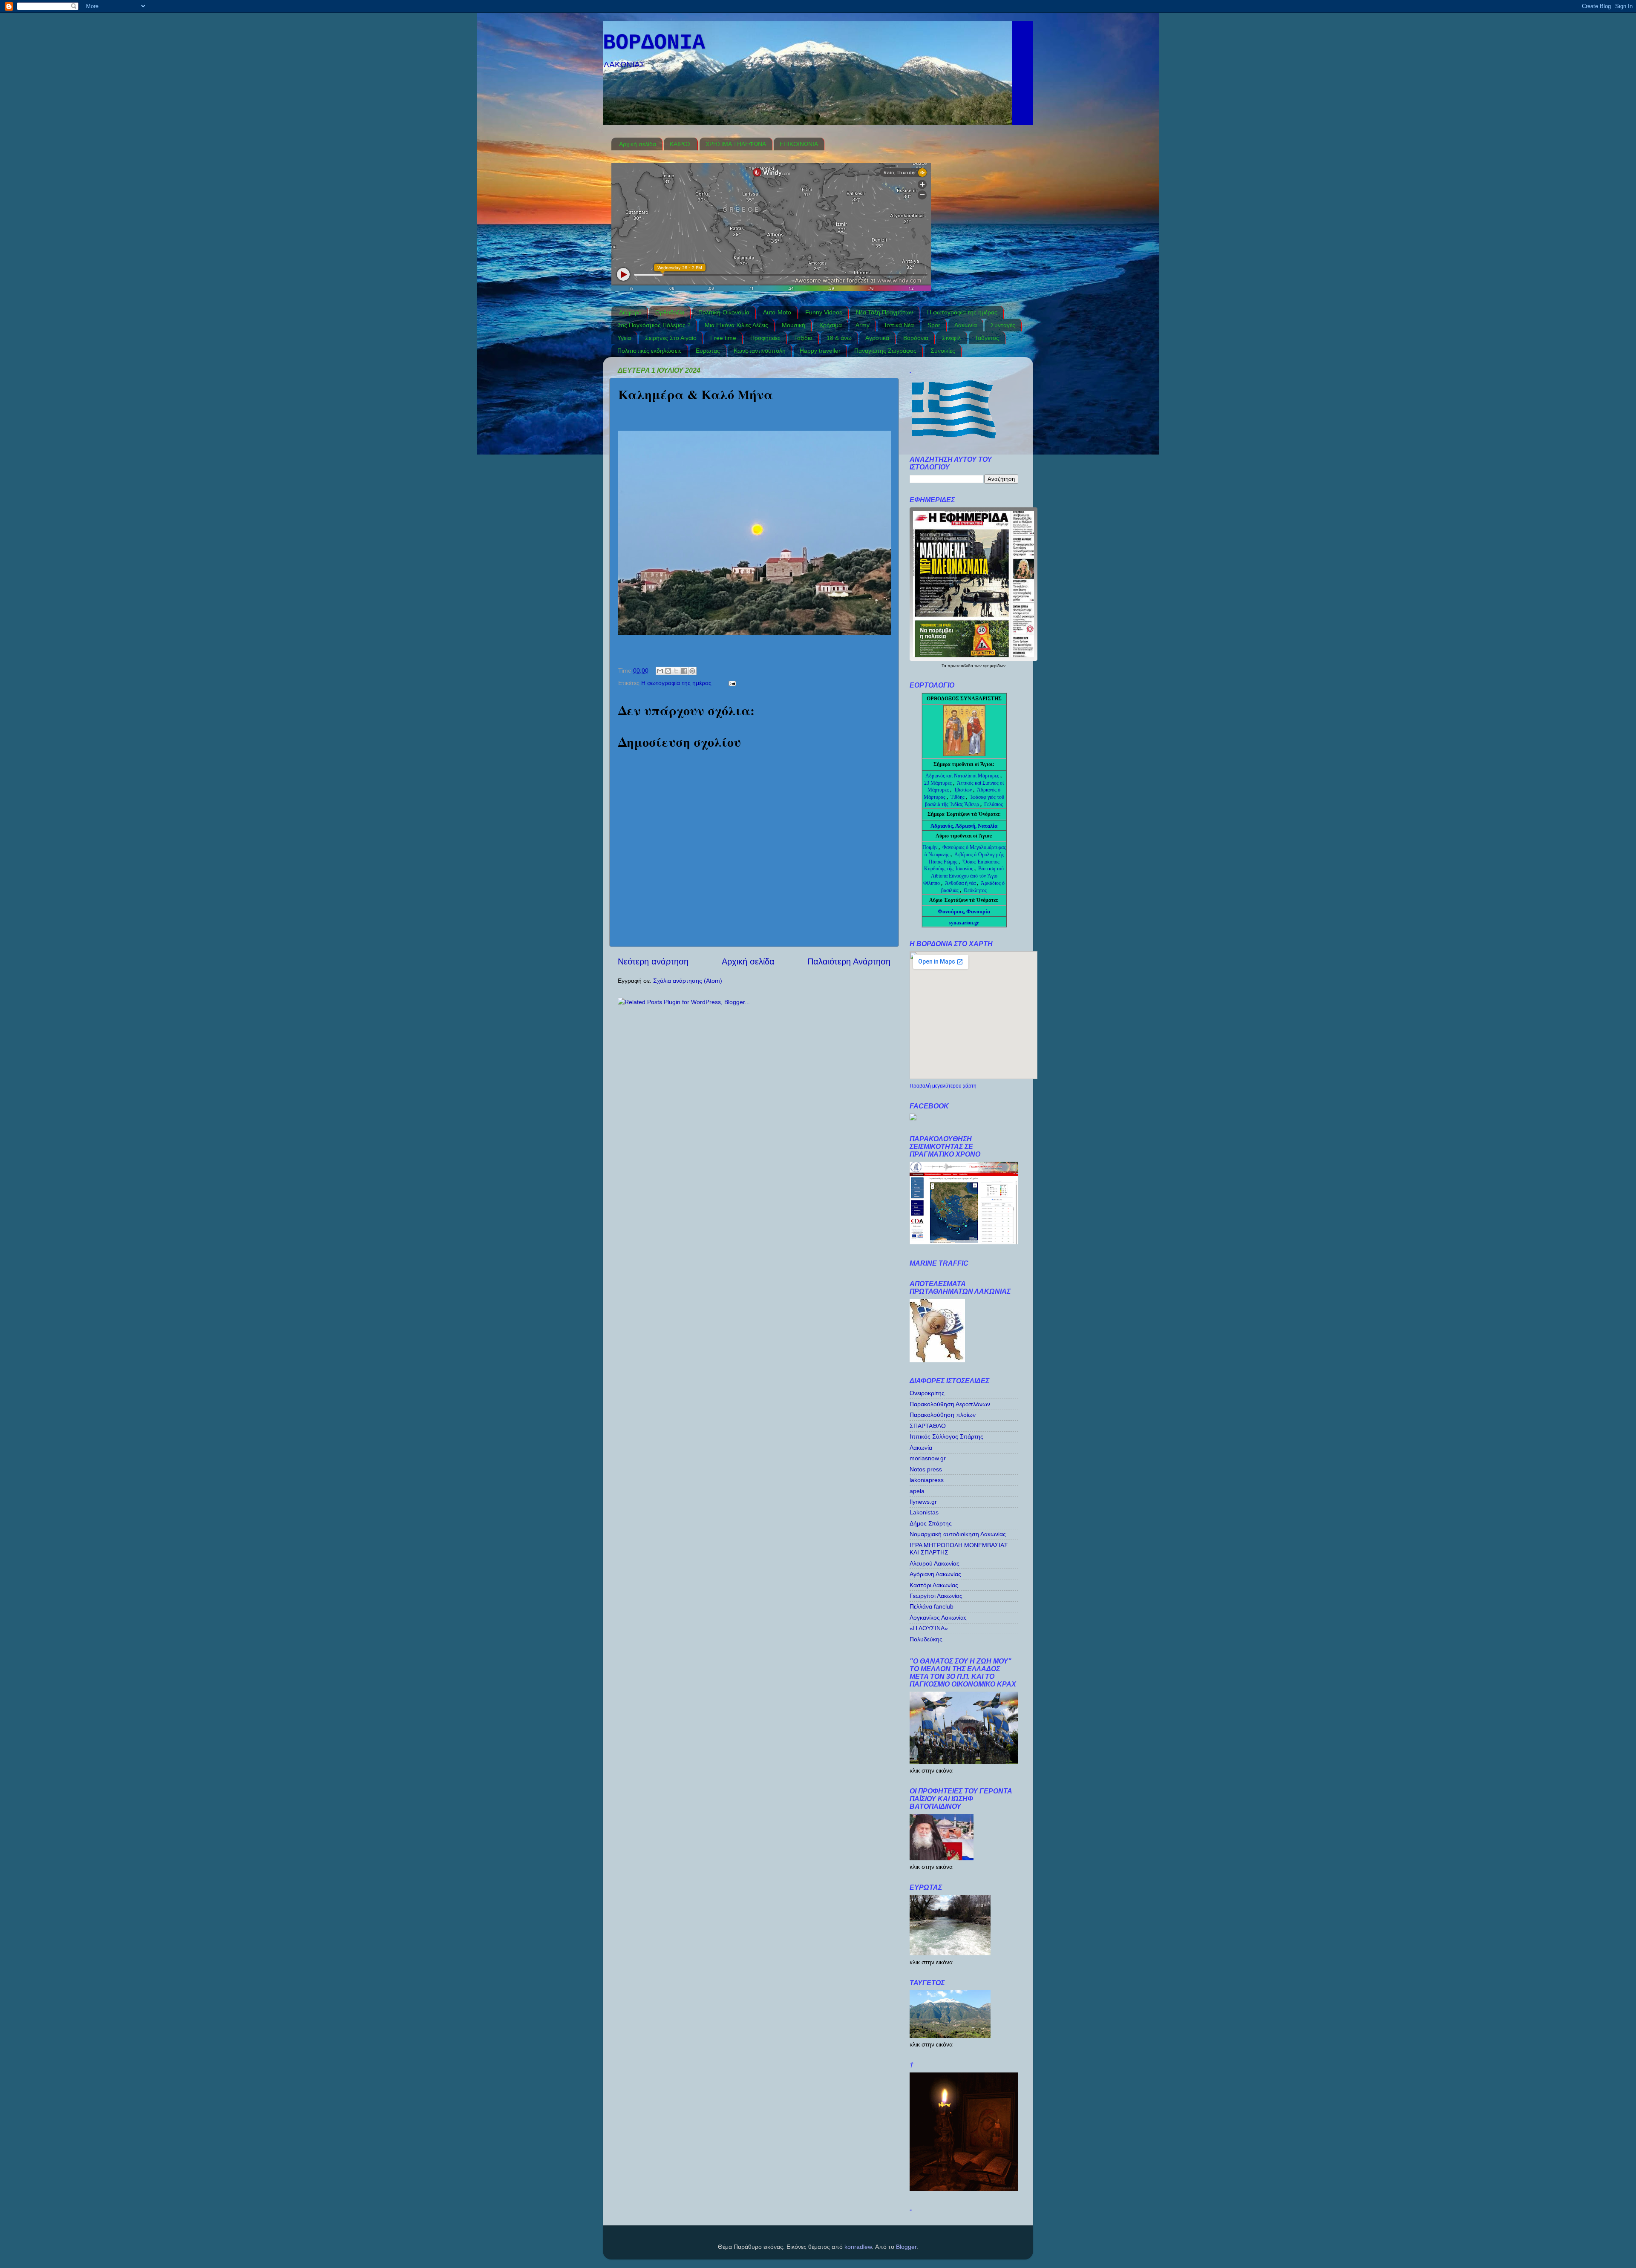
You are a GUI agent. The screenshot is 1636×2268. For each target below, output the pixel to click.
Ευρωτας (708, 351)
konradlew (858, 2247)
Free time (723, 338)
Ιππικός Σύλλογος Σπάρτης (946, 1436)
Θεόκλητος (975, 890)
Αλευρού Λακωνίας (935, 1563)
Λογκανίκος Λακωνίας (938, 1618)
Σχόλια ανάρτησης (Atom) (688, 981)
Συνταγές (1003, 325)
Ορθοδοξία (670, 312)
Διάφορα (630, 312)
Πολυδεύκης (926, 1639)
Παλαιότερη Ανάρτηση (849, 961)
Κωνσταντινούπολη (760, 351)
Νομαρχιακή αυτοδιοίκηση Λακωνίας (958, 1534)
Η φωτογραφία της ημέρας (962, 312)
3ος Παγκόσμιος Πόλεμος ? (654, 325)
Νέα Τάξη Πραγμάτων (884, 312)
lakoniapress (927, 1480)
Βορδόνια (916, 338)
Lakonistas (924, 1512)
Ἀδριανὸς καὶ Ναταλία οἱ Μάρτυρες (963, 776)
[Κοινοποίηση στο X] (676, 671)
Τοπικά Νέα (899, 325)
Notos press (926, 1469)
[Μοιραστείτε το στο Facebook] (684, 671)
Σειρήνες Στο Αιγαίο (671, 338)
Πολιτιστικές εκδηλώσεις (650, 351)
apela (917, 1491)
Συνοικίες (943, 351)
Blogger (906, 2247)
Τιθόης (958, 797)
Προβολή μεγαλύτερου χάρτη (943, 1086)
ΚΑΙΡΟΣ (681, 144)
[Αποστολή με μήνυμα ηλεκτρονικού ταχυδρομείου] (660, 671)
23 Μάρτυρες (939, 783)
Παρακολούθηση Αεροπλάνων (950, 1404)
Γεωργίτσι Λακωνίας (936, 1596)
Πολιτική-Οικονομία (724, 312)
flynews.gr (923, 1502)
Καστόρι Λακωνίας (934, 1585)
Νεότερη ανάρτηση (653, 961)
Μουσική (794, 325)
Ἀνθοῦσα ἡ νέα (960, 883)
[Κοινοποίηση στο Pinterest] (692, 671)
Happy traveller (820, 351)
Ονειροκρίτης (927, 1393)
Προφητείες (765, 338)
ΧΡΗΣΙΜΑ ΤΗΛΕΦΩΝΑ (736, 144)
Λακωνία (966, 325)
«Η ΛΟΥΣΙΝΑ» (929, 1628)
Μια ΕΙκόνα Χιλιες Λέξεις (736, 325)
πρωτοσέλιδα (961, 666)
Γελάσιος (994, 804)
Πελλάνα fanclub (932, 1606)
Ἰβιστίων (963, 790)
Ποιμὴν (930, 847)
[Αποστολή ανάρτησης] (731, 683)
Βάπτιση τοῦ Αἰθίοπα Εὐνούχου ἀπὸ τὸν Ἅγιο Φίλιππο (963, 876)
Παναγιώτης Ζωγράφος (885, 351)
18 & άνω (839, 338)
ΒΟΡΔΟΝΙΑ (654, 43)
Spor (934, 325)
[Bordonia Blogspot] (913, 1118)
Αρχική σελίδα (638, 144)
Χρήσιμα (831, 325)
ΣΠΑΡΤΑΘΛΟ (928, 1426)
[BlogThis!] (668, 671)
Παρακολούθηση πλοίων (943, 1415)
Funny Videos (824, 312)
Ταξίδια (803, 338)
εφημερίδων (994, 666)
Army (863, 325)
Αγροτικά (877, 338)
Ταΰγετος (987, 338)
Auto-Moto (777, 312)
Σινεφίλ (951, 338)
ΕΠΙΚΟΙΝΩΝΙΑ (799, 144)
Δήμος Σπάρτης (931, 1523)
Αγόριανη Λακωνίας (935, 1574)
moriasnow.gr (928, 1458)
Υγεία (624, 338)
